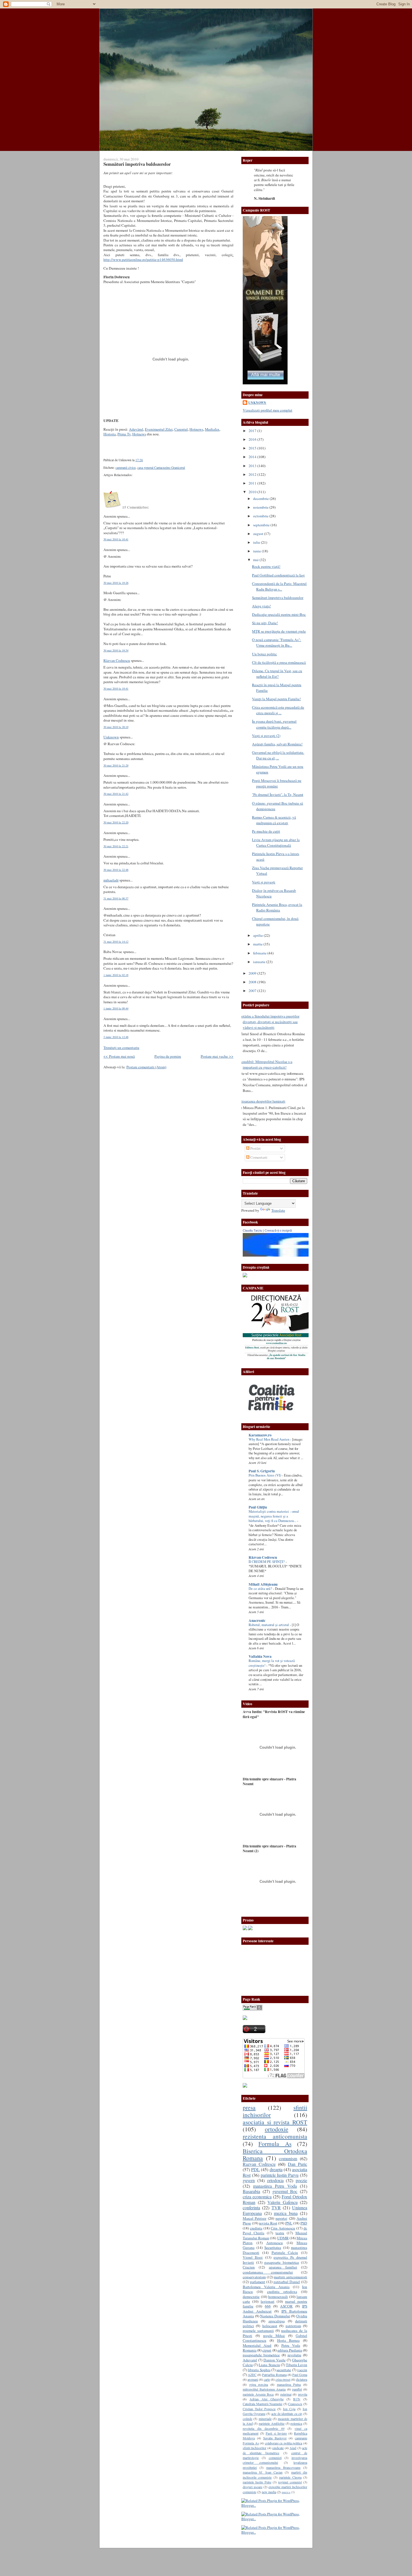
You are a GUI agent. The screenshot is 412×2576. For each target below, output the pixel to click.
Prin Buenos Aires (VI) (265, 1475)
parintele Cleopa (290, 2477)
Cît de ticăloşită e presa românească (279, 662)
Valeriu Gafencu (283, 2202)
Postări (255, 1148)
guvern (249, 2180)
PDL (255, 2169)
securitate (284, 2370)
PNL (289, 2223)
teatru (280, 2233)
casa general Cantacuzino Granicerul (161, 468)
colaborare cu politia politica (284, 2443)
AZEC (252, 2375)
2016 (253, 439)
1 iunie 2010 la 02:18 (116, 975)
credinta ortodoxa (282, 2292)
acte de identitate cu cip (287, 2414)
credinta (256, 2228)
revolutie (294, 2355)
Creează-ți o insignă (278, 1230)
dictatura (302, 2379)
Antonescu (275, 2243)
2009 (253, 973)
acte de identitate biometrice (275, 2450)
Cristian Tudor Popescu (259, 2409)
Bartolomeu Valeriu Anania (266, 2287)
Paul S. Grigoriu (262, 1471)
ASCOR (286, 2306)
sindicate (278, 2448)
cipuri (267, 2350)
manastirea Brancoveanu (283, 2467)
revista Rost (268, 2223)
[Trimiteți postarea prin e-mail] (144, 460)
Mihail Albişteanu (263, 1584)
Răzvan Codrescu (117, 660)
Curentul (181, 429)
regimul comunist (290, 2482)
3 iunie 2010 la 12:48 (116, 1037)
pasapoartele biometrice (261, 2355)
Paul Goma (300, 2375)
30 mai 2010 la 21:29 (116, 765)
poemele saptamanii (258, 2331)
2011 (253, 483)
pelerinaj (286, 2394)
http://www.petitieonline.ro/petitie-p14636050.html (143, 260)
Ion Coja (289, 2409)
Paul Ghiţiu (258, 1507)
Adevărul (136, 429)
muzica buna (286, 2213)
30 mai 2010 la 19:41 (116, 688)
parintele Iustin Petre (257, 2482)
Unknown (111, 737)
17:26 (139, 460)
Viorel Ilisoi (253, 2257)
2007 (253, 991)
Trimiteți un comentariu (121, 1048)
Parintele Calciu (285, 2253)
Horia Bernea (289, 2340)
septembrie (262, 525)
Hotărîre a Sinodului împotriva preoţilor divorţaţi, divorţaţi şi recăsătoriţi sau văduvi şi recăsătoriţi (269, 1022)
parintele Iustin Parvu (280, 2175)
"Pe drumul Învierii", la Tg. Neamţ (278, 795)
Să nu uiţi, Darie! (265, 623)
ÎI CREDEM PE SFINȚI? (267, 1562)
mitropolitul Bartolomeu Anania (264, 2389)
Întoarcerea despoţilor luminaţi (262, 1101)
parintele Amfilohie (272, 2423)
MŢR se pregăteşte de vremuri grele (279, 631)
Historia (110, 434)
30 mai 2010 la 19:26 (116, 583)
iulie (257, 542)
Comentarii (258, 1157)
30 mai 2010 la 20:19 (116, 727)
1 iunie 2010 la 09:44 (116, 1008)
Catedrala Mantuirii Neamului (262, 2404)
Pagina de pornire (168, 1056)
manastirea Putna (289, 2384)
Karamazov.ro (260, 1435)
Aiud (293, 2448)
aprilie (258, 935)
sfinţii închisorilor (254, 2448)
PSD (304, 2223)
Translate (278, 1210)
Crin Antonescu (283, 2228)
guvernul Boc (285, 2191)
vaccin (302, 2370)
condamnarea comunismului (268, 2272)
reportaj (281, 2218)
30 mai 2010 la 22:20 (116, 822)
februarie (260, 953)
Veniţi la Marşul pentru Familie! (276, 699)
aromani (253, 2379)
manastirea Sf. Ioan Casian (263, 2472)
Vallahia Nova (260, 1656)
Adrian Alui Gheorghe (266, 2399)
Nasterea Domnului (275, 2316)
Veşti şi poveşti (264, 882)
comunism (288, 2159)
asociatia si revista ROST (275, 2122)
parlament (258, 2282)
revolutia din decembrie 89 (264, 2428)
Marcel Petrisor (254, 2218)
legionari (268, 2301)
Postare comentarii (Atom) (146, 1067)
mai (256, 560)
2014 (253, 457)
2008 (253, 982)
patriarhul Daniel (287, 2282)
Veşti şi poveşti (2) (266, 736)
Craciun (249, 2267)
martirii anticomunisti (291, 2277)
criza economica (257, 2197)
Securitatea (273, 2247)
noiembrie (261, 507)
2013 (253, 466)
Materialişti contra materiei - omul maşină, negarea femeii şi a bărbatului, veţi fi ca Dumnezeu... (274, 1516)
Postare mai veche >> (217, 1056)
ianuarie (260, 962)
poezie (301, 2180)
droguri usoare (253, 2487)
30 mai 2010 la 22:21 (116, 846)
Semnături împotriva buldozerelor (137, 164)
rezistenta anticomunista (275, 2136)
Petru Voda (291, 2345)
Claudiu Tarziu (252, 1230)
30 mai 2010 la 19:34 (116, 650)
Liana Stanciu (269, 2365)
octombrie (261, 516)
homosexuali (278, 2297)
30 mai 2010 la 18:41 (116, 539)
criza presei (283, 2379)
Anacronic (257, 1620)
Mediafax (212, 429)
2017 (253, 431)
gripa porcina (259, 2384)
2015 (253, 448)
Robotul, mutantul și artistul (269, 1625)
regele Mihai (274, 2336)
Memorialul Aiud (257, 2345)
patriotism (293, 2326)
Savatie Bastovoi (275, 2438)
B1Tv (297, 2399)
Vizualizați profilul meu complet (268, 410)
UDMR (283, 2238)
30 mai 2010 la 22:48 (116, 870)
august (259, 534)
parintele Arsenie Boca (258, 2394)
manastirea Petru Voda (275, 2186)
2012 (253, 474)
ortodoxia (275, 2180)
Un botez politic (264, 654)
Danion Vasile (275, 2360)
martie (258, 944)
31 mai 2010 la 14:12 (116, 942)
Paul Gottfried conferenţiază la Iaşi (278, 575)
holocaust (270, 2326)
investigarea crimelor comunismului (275, 2460)
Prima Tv (124, 434)
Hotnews (196, 429)
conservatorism (254, 2277)
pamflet (297, 2389)
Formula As (275, 2144)
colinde (247, 2419)
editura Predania (290, 2350)
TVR (276, 2208)
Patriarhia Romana (274, 2375)
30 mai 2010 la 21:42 (116, 794)
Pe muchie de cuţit (266, 831)
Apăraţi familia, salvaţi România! (277, 744)
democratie (251, 2297)
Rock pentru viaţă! (266, 566)
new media (269, 2492)
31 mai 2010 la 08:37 (116, 898)
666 (268, 2306)
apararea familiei (283, 2267)
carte (267, 2379)
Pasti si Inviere (276, 2433)
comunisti (275, 2458)
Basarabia (251, 2191)
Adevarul (250, 2360)
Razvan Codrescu (259, 2164)
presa (249, 2107)
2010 (253, 492)
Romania (250, 2350)
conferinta (251, 2208)
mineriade (265, 2419)
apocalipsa (277, 2321)
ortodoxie (277, 2129)
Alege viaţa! (261, 606)
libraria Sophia (259, 2370)
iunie (257, 551)
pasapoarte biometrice (282, 2262)
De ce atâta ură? (261, 1589)
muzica (286, 2492)
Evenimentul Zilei (159, 429)
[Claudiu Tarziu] (291, 1255)
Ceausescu (295, 2404)
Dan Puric (298, 2164)
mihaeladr (111, 880)
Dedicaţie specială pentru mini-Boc (279, 614)
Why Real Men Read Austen (269, 1439)
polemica (296, 2423)
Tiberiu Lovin (297, 2365)
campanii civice (126, 468)
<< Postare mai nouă (119, 1056)
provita (303, 2394)
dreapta (276, 2169)
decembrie (261, 499)
